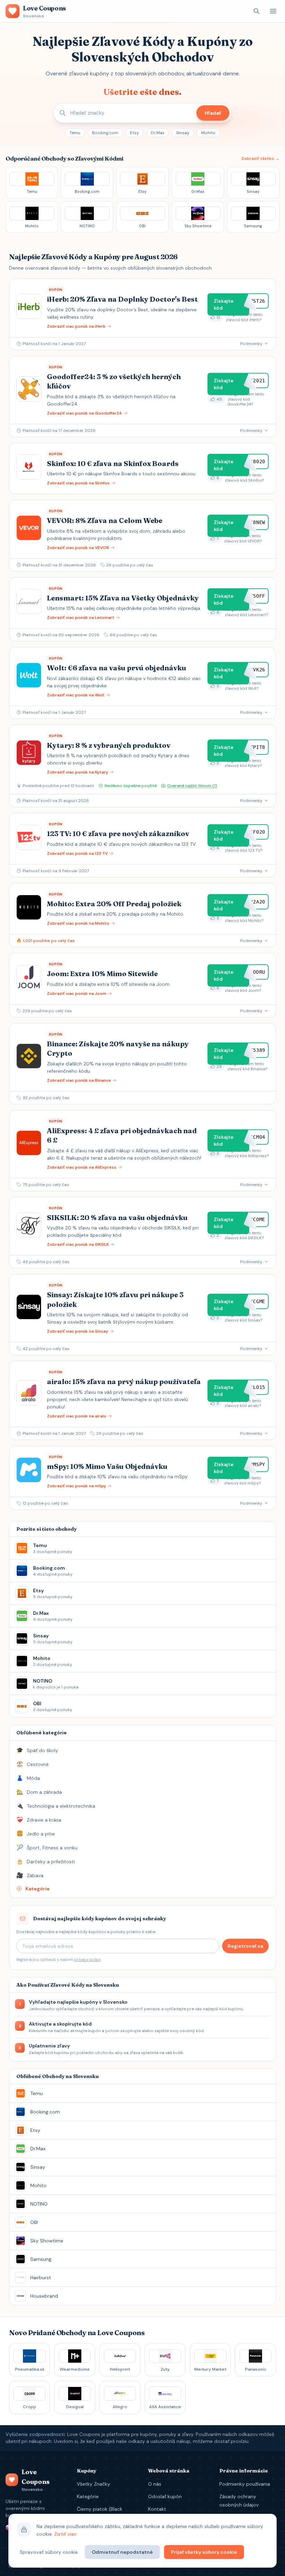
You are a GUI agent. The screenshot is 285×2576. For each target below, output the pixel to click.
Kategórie (88, 2496)
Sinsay (183, 133)
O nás (155, 2484)
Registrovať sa (245, 1946)
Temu (75, 133)
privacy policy (87, 1960)
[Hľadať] (256, 11)
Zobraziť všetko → (260, 158)
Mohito (208, 133)
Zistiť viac (66, 2534)
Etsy (135, 133)
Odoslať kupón (165, 2496)
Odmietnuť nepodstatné (122, 2552)
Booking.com (105, 133)
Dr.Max (158, 133)
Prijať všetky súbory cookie (204, 2552)
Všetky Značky (93, 2484)
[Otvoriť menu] (273, 11)
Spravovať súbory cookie (49, 2552)
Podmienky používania (245, 2484)
